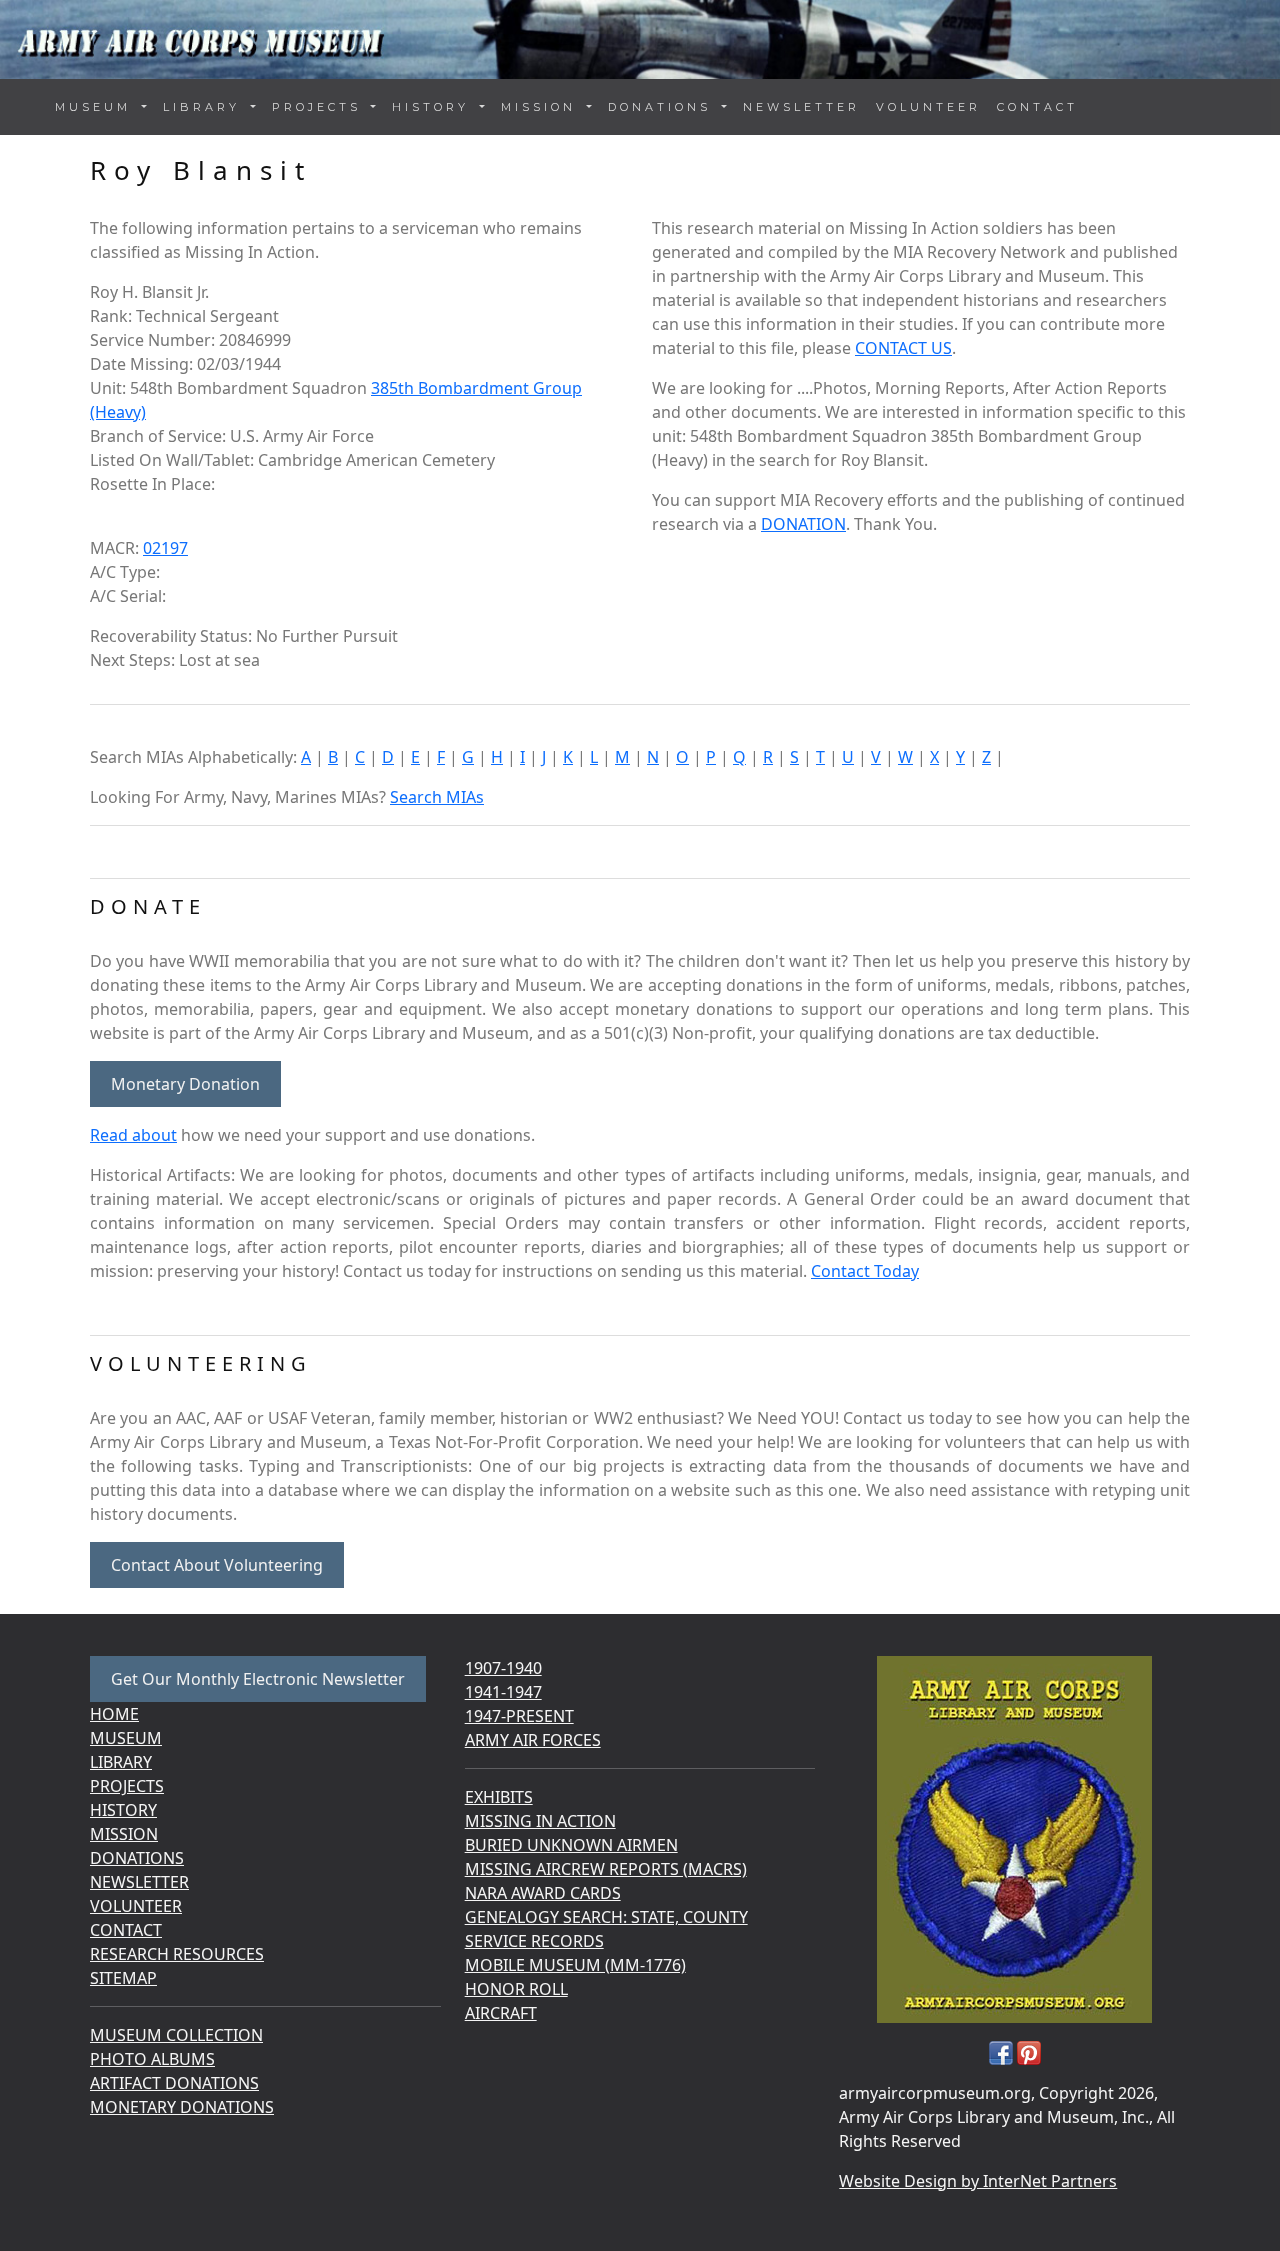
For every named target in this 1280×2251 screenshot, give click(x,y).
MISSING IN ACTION (540, 1821)
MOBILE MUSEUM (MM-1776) (575, 1965)
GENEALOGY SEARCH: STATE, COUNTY (606, 1917)
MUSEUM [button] (96, 107)
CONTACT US (903, 348)
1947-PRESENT (519, 1716)
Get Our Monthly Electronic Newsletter (258, 1679)
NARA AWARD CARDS (543, 1893)
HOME (114, 1714)
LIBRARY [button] (205, 107)
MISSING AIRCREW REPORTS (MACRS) (606, 1869)
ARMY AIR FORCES (533, 1740)
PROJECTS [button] (320, 107)
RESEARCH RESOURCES (177, 1954)
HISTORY (123, 1810)
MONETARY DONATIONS (182, 2107)
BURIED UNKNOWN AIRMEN (571, 1845)
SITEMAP (123, 1978)
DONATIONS (137, 1858)
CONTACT (1037, 107)
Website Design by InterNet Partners (978, 2181)
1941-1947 (503, 1692)
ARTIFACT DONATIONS (174, 2083)
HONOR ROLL (516, 1989)
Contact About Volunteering (217, 1565)
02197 (165, 548)
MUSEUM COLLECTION (176, 2035)
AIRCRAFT (501, 2013)
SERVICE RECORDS (534, 1941)
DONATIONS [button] (663, 107)
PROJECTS (127, 1786)
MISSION (124, 1834)
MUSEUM (126, 1738)
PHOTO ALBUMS (152, 2059)
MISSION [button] (542, 107)
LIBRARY (121, 1762)
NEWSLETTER (801, 107)
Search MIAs (437, 797)
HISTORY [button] (434, 107)
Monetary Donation (185, 1084)
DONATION (803, 524)
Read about (133, 1135)
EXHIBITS (499, 1797)
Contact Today (865, 1271)
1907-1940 (503, 1668)
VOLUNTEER (928, 107)
